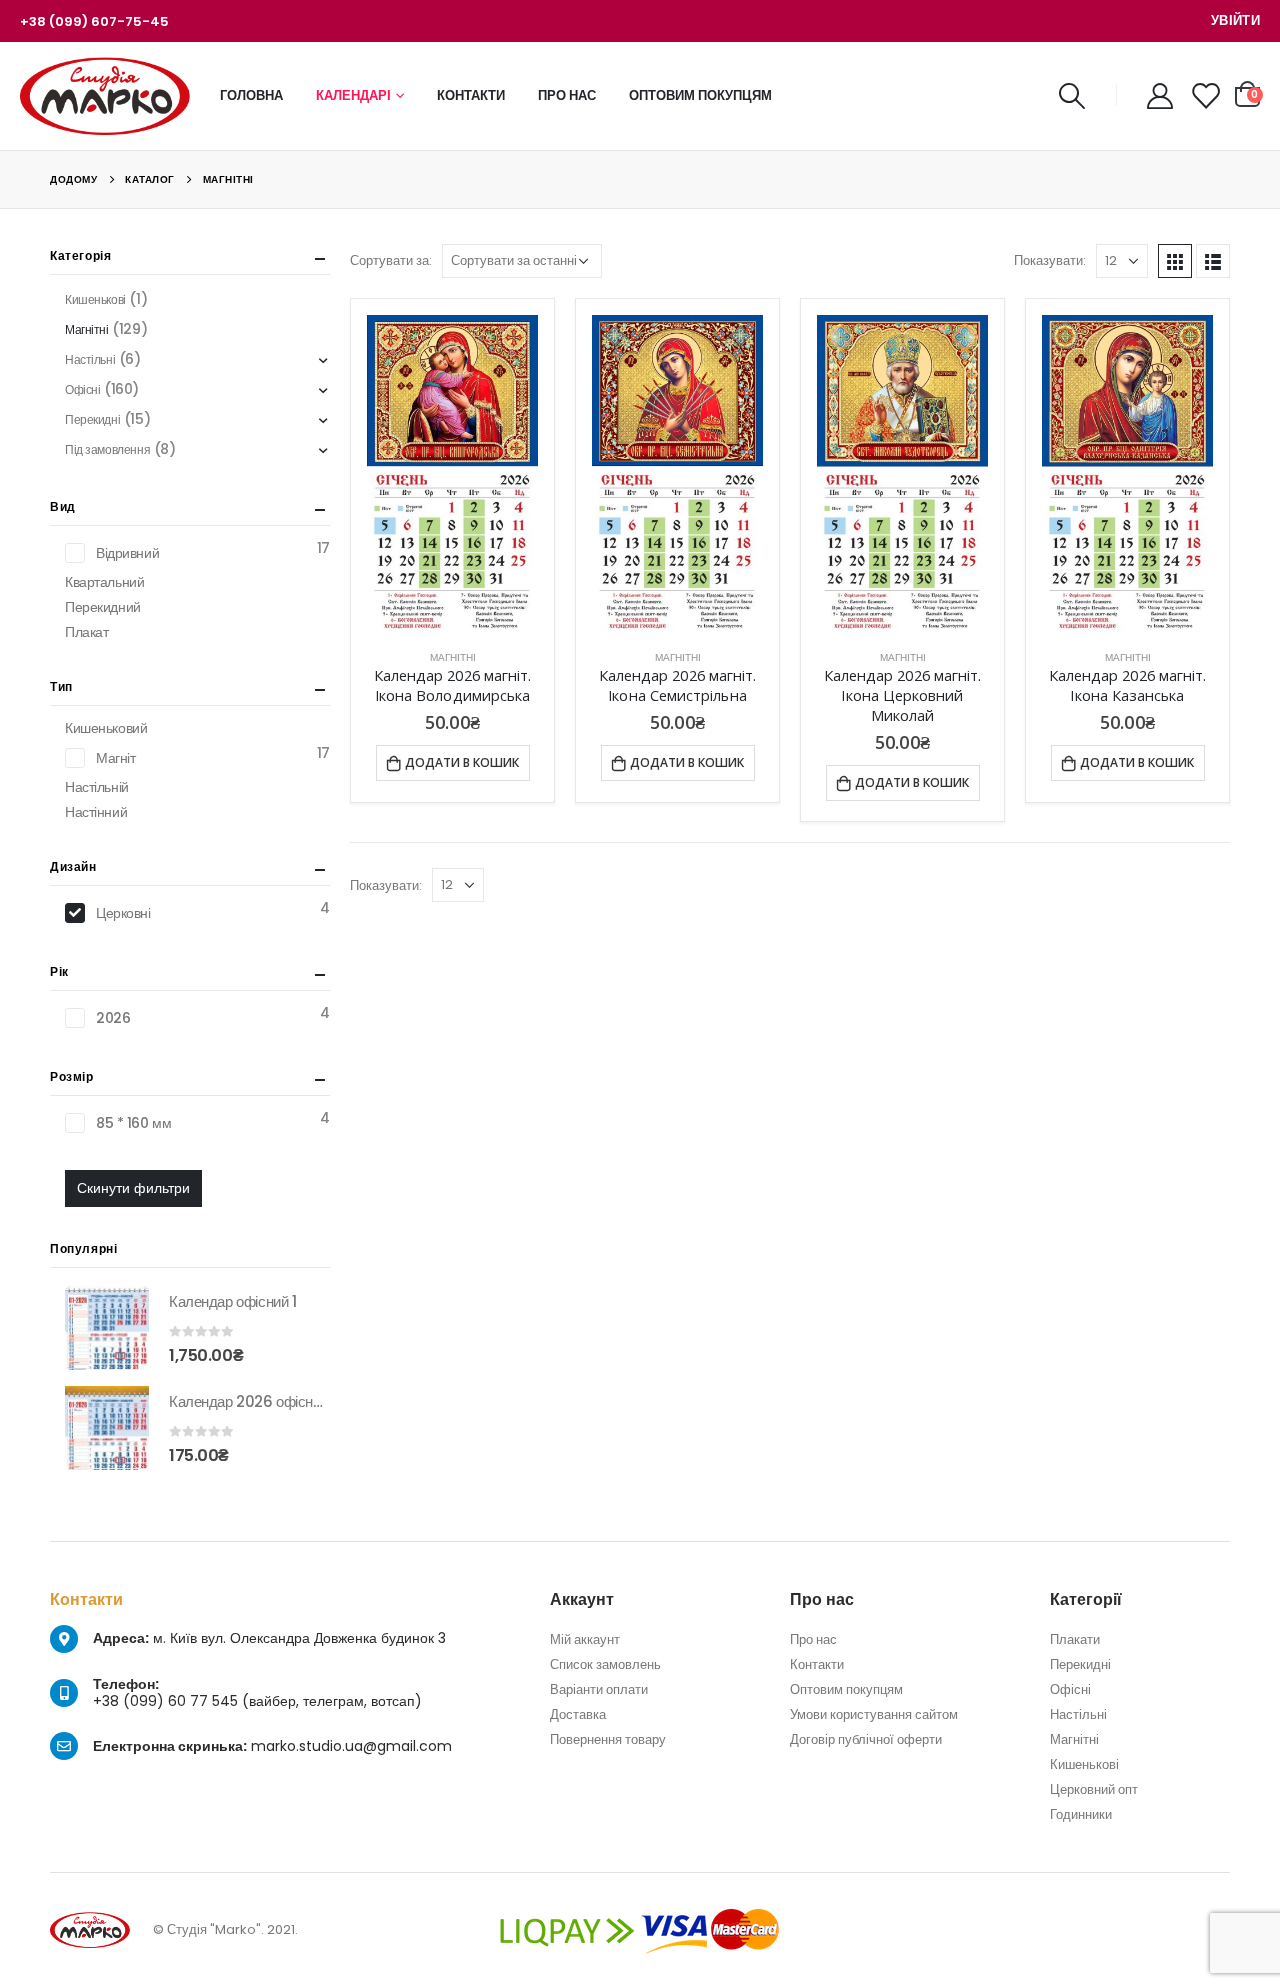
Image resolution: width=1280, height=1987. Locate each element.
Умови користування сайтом (874, 1714)
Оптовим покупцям (700, 95)
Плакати (1075, 1639)
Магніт (115, 758)
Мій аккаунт (585, 1639)
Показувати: (1050, 260)
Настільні (90, 359)
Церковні (123, 913)
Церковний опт (1094, 1789)
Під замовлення (107, 449)
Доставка (578, 1714)
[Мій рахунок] (1160, 96)
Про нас (567, 95)
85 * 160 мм (133, 1123)
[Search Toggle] (1071, 96)
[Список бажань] (1205, 96)
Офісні (82, 389)
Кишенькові (95, 299)
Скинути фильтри (133, 1188)
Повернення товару (608, 1739)
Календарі (353, 95)
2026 (113, 1018)
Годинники (1081, 1814)
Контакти (471, 95)
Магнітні (453, 657)
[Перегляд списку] (1213, 261)
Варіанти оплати (599, 1689)
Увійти (1235, 20)
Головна (251, 95)
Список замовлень (605, 1664)
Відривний (127, 553)
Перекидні (92, 419)
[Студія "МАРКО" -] (105, 96)
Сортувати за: (391, 260)
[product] (452, 474)
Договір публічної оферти (866, 1739)
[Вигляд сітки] (1175, 261)
